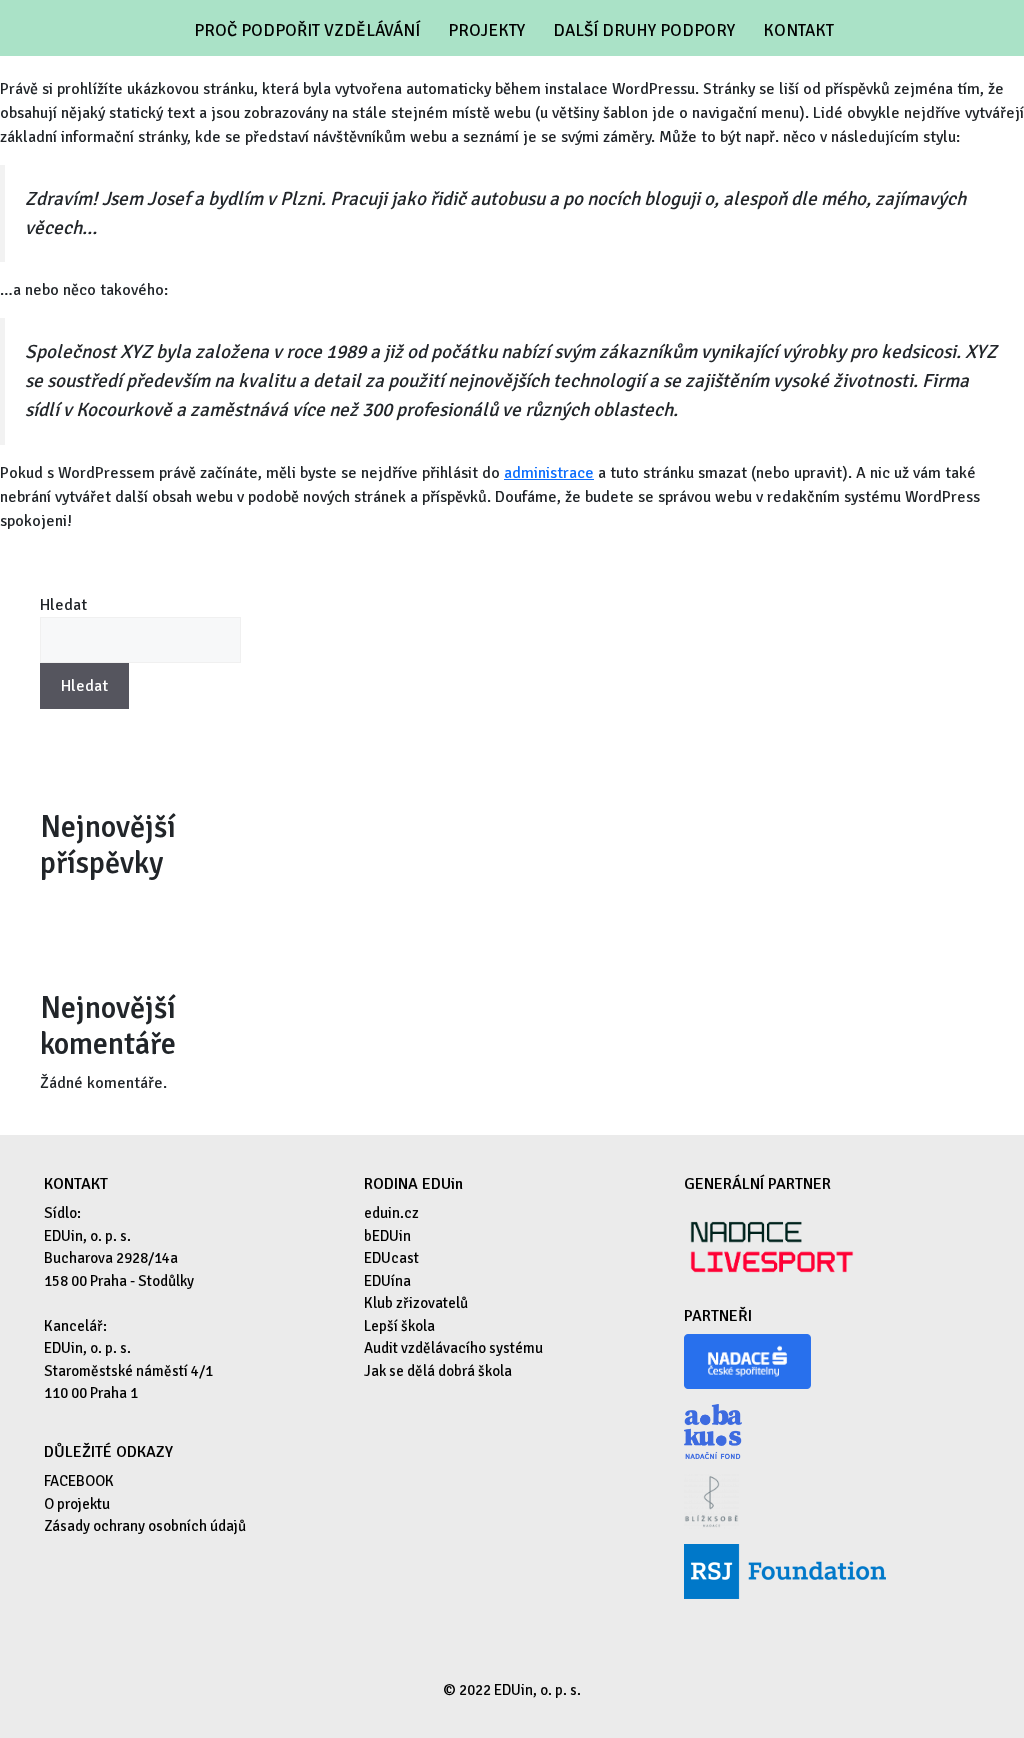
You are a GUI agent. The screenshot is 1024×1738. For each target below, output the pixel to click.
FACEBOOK (79, 1481)
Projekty (486, 30)
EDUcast (391, 1258)
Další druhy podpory (644, 30)
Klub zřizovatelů (416, 1303)
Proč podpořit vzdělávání (307, 30)
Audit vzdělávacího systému (453, 1348)
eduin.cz (391, 1213)
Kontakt (798, 30)
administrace (549, 473)
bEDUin (387, 1236)
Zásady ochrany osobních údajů (145, 1526)
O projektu (77, 1504)
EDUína (387, 1281)
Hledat (63, 605)
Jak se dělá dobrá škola (438, 1371)
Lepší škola (399, 1326)
